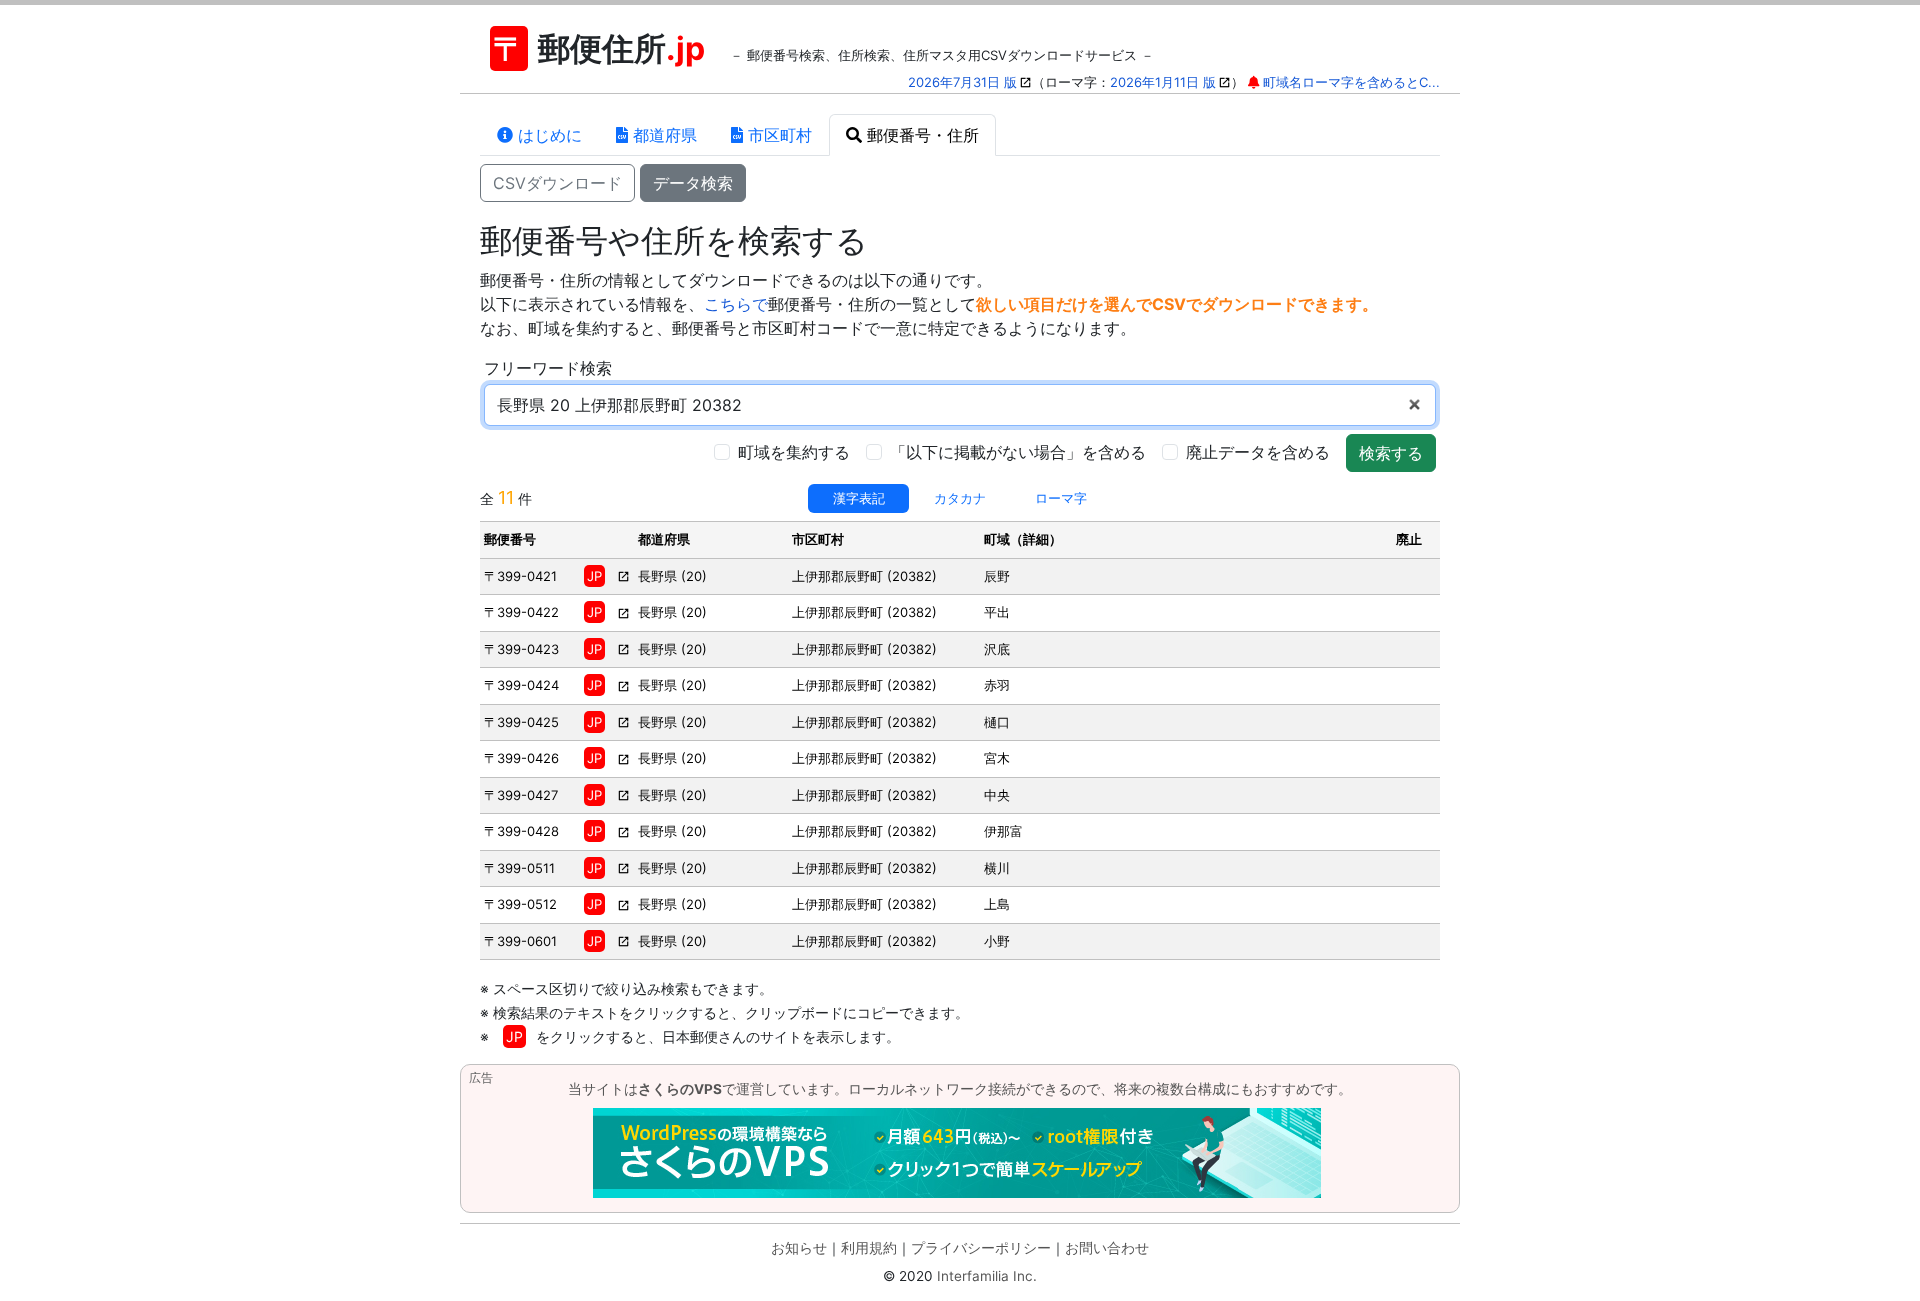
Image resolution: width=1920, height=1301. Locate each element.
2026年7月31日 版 (962, 82)
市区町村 (777, 135)
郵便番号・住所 (920, 135)
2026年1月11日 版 (1163, 82)
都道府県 (662, 135)
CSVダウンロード (557, 183)
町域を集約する (794, 452)
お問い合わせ (1107, 1248)
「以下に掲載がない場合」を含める (1018, 452)
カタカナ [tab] (960, 498)
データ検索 (693, 183)
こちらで (736, 304)
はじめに (547, 135)
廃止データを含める (1258, 452)
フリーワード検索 (548, 368)
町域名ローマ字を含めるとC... (1351, 82)
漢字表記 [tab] (859, 498)
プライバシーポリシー (981, 1248)
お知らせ (799, 1248)
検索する (1391, 453)
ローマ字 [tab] (1061, 498)
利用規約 (869, 1248)
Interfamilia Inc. (987, 1276)
